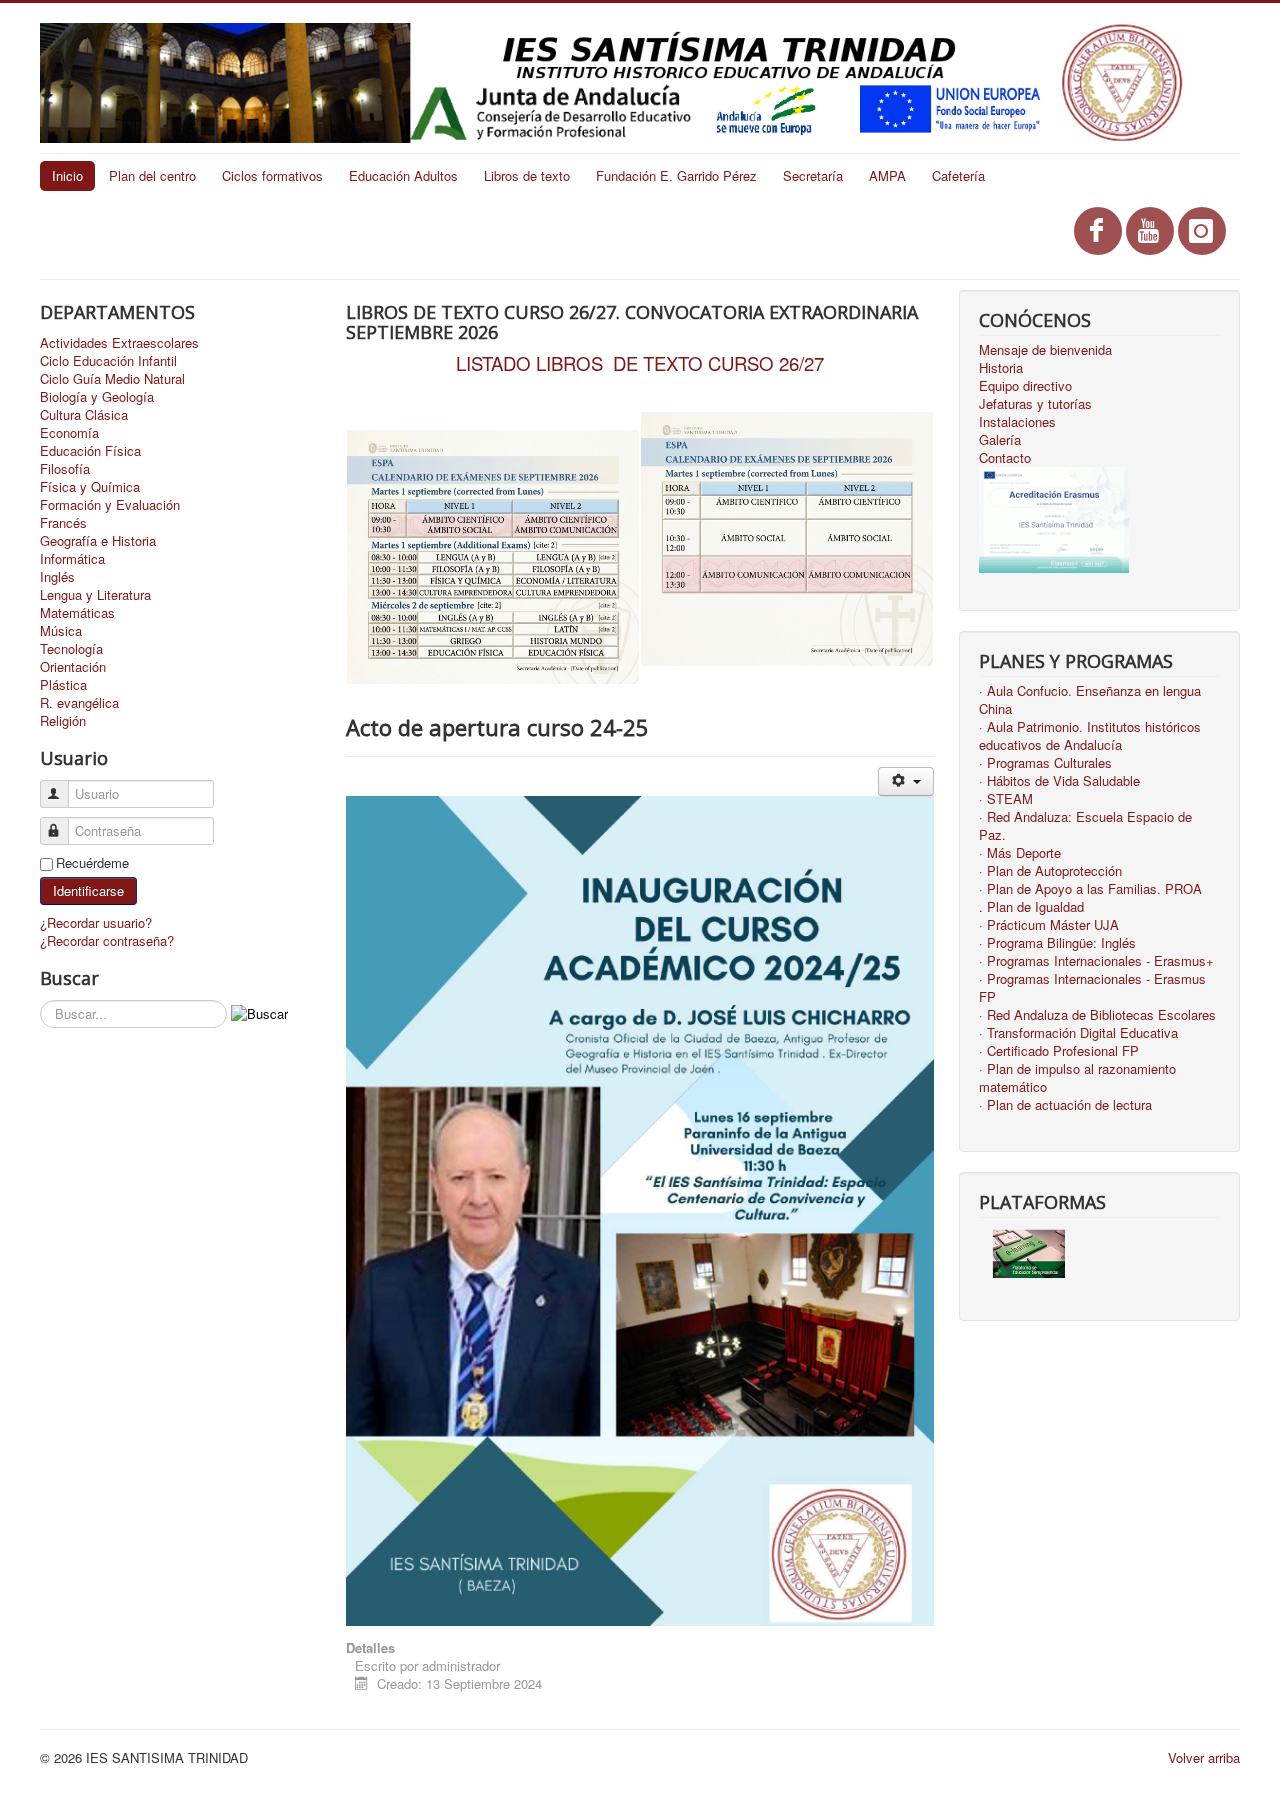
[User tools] (905, 781)
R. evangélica (79, 703)
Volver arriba (1204, 1757)
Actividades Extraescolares (119, 343)
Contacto (1005, 458)
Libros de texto (527, 175)
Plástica (63, 685)
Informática (72, 559)
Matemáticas (77, 613)
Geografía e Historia (98, 541)
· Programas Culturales (1045, 763)
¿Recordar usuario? (96, 922)
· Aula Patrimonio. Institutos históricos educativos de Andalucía (1090, 736)
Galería (1000, 440)
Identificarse (88, 890)
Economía (69, 433)
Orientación (73, 667)
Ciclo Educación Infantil (108, 361)
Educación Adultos (403, 175)
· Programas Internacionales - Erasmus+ (1096, 961)
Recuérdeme (92, 863)
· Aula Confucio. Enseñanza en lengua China (1090, 700)
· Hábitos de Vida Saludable (1059, 781)
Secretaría (813, 175)
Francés (63, 523)
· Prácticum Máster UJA (1049, 925)
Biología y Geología (97, 397)
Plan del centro (152, 175)
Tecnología (71, 649)
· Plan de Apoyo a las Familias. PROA (1090, 889)
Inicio (67, 175)
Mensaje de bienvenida (1045, 350)
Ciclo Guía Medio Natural (112, 379)
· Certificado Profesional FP (1059, 1051)
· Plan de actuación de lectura (1065, 1105)
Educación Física (90, 451)
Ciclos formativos (272, 175)
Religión (63, 721)
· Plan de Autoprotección (1050, 871)
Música (61, 631)
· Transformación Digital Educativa (1078, 1033)
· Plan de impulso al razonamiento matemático (1077, 1078)
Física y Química (90, 487)
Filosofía (65, 469)
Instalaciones (1017, 422)
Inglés (57, 577)
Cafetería (958, 175)
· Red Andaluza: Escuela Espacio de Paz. (1085, 826)
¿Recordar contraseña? (107, 940)
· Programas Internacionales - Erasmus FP (1092, 988)
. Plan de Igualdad (1031, 907)
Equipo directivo (1025, 386)
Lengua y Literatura (95, 595)
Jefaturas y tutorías (1035, 404)
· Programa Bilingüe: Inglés (1057, 943)
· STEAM (1006, 799)
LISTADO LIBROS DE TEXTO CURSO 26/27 (640, 363)
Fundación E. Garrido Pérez (676, 175)
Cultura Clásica (84, 415)
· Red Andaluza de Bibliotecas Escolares (1097, 1015)
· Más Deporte (1020, 853)
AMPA (887, 175)
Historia (1001, 368)
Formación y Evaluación (110, 505)
